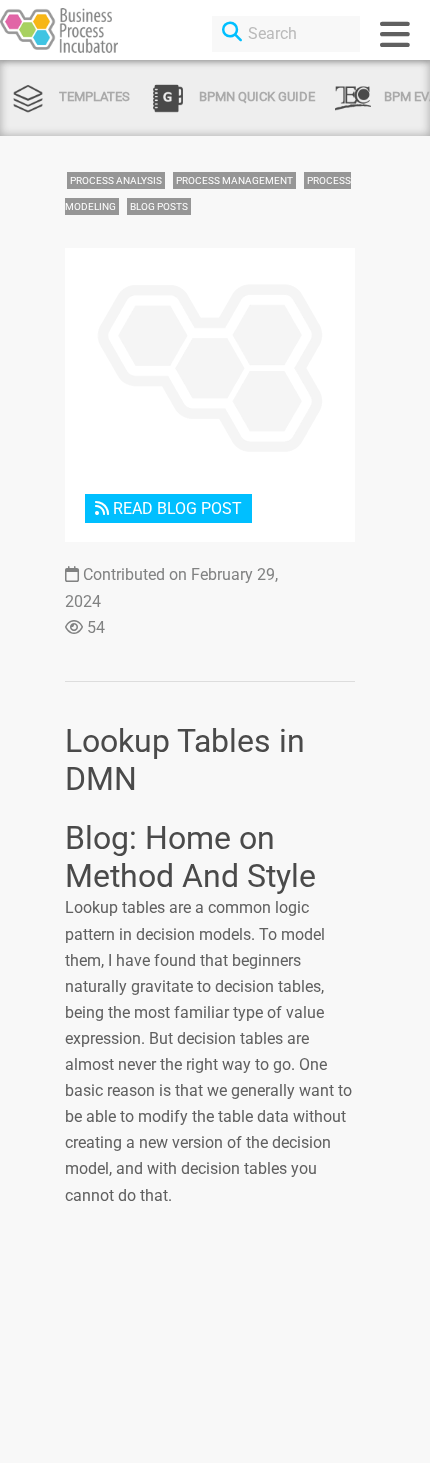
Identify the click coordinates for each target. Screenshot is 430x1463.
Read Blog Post (175, 508)
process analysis (116, 180)
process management (234, 180)
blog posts (159, 206)
